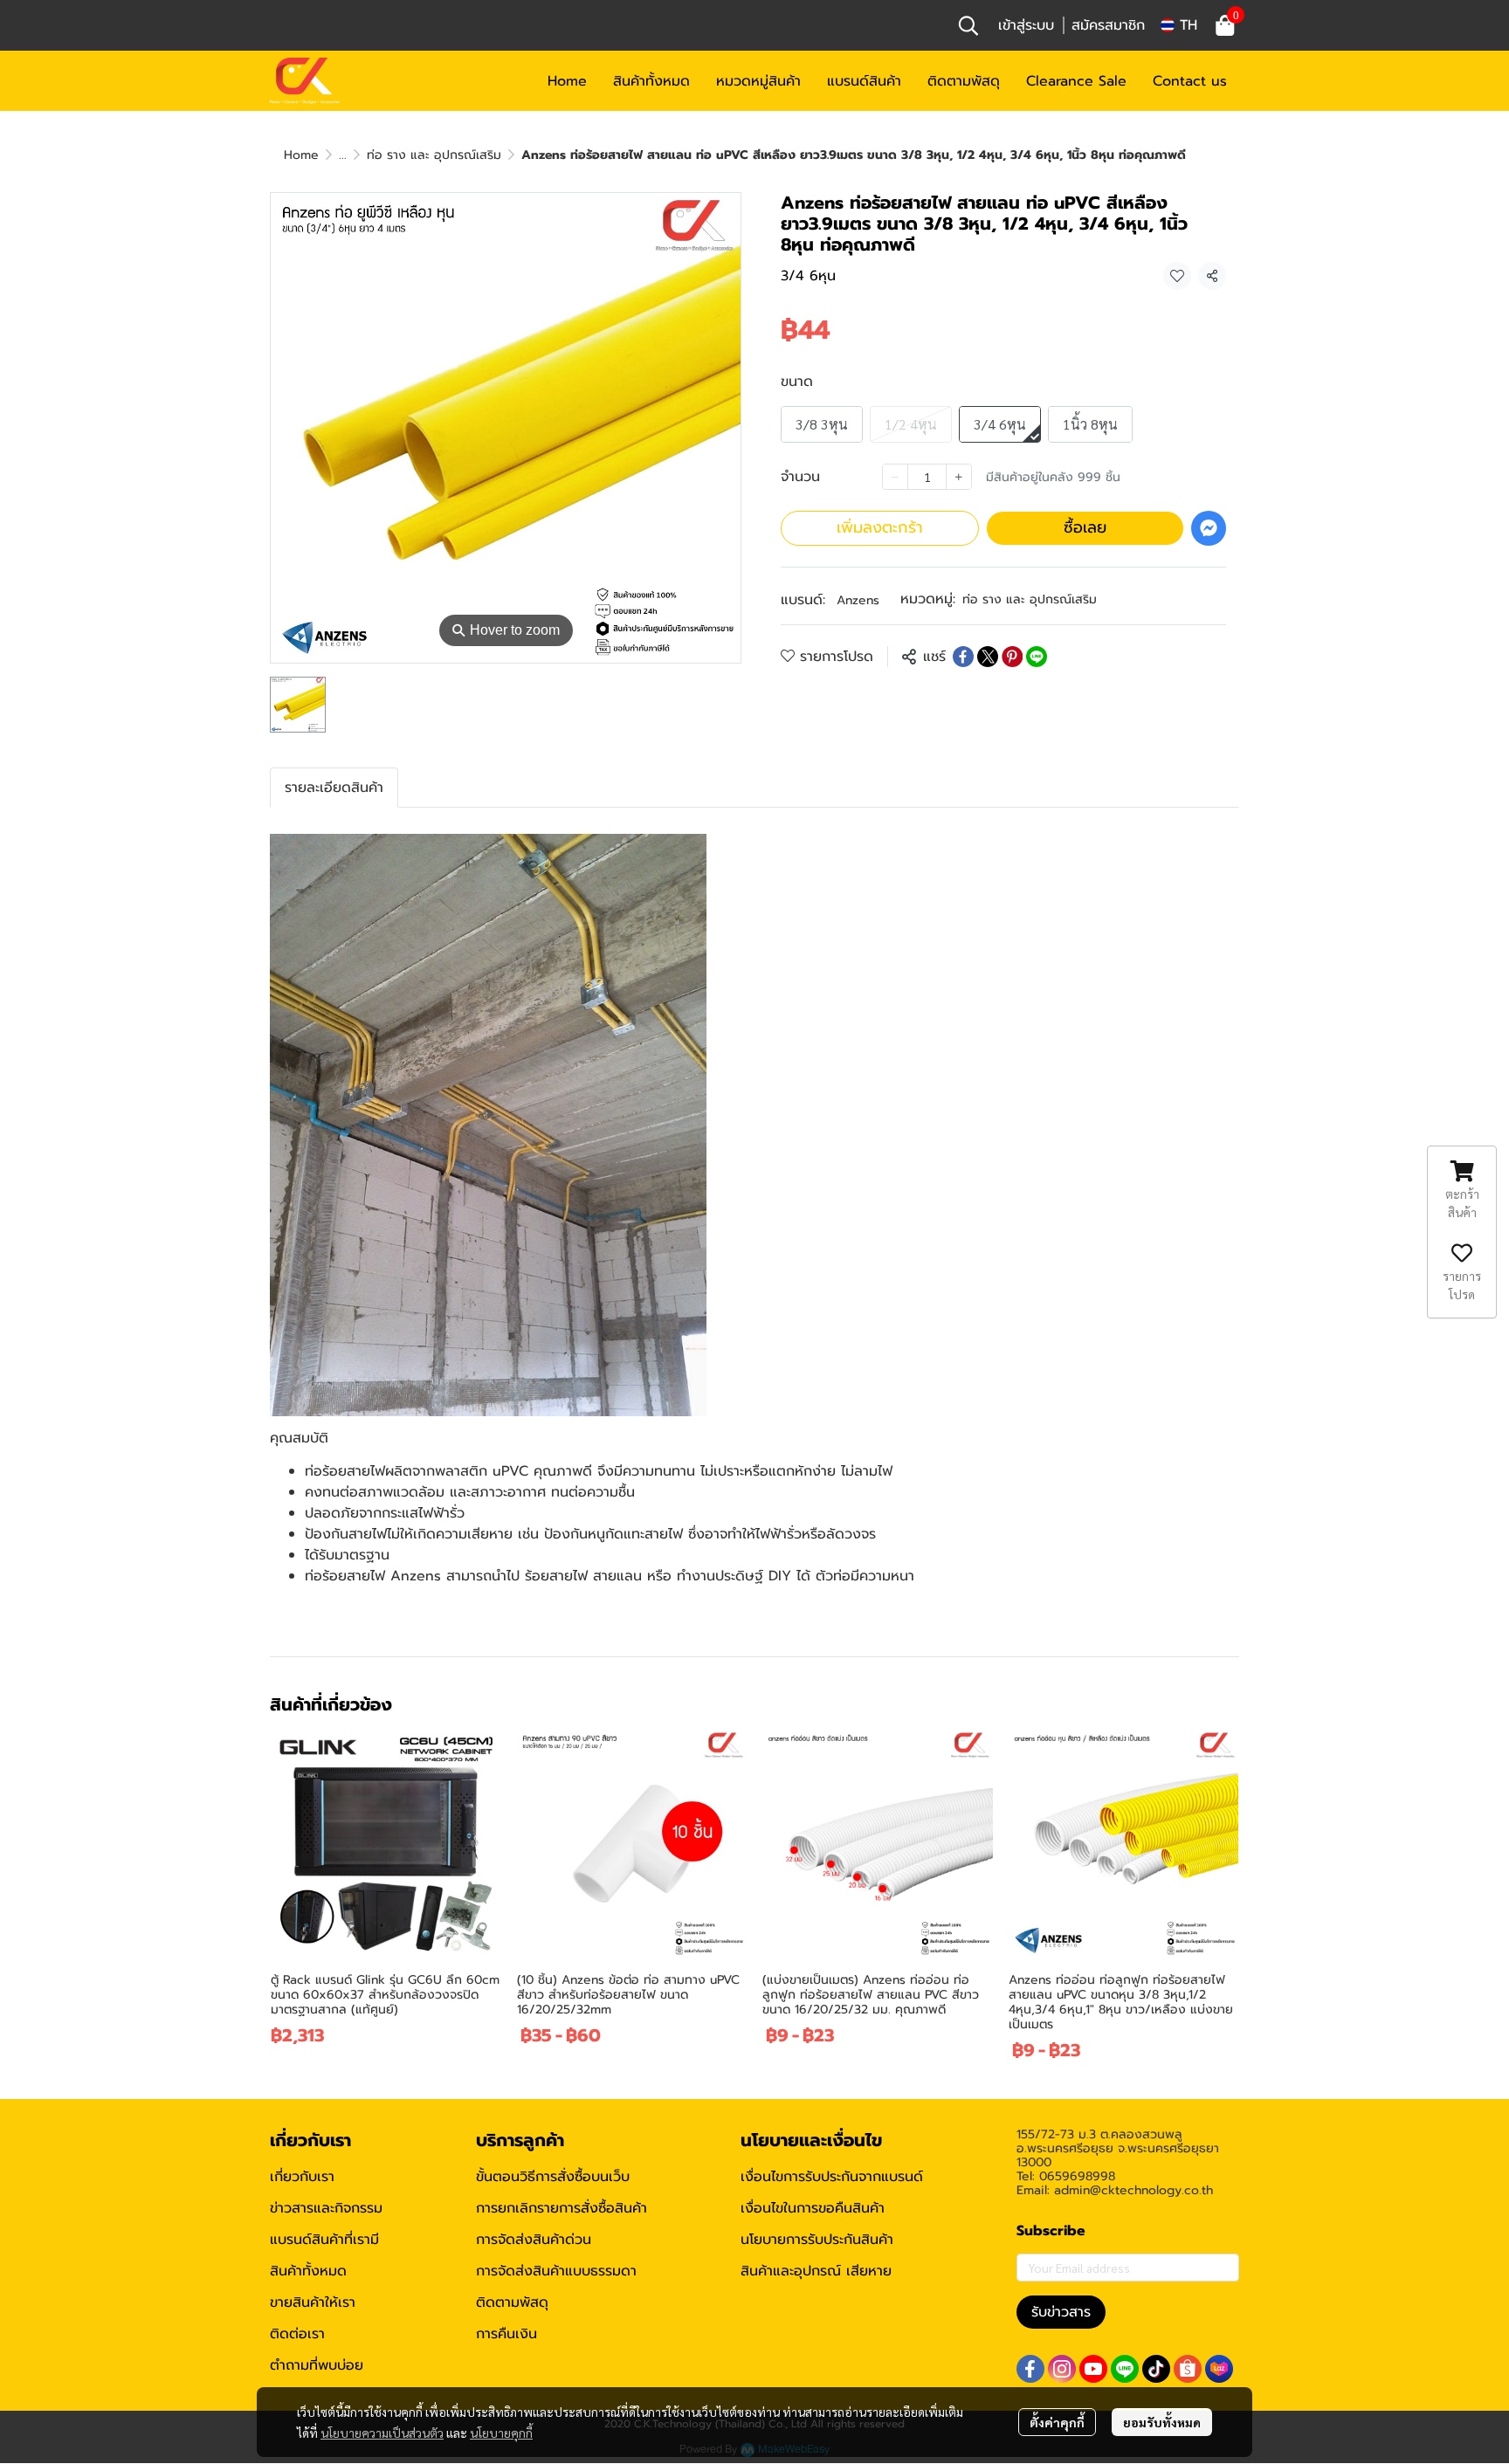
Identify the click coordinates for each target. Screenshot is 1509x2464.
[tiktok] (1156, 2369)
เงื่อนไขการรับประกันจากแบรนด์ (832, 2177)
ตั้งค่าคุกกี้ (1057, 2422)
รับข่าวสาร (1061, 2312)
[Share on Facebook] (963, 657)
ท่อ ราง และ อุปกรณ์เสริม (434, 155)
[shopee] (1188, 2369)
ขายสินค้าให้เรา (313, 2302)
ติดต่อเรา (297, 2334)
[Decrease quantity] (895, 477)
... (343, 155)
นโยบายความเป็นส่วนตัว (382, 2433)
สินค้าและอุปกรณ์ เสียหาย (816, 2271)
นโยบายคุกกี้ (501, 2433)
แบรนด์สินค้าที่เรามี (324, 2240)
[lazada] (1219, 2369)
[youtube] (1093, 2369)
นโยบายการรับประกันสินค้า (817, 2240)
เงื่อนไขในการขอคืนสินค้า (813, 2208)
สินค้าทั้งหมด (308, 2271)
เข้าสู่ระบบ (1026, 25)
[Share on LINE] (1037, 657)
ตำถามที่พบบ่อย (317, 2365)
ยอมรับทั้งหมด (1162, 2422)
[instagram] (1062, 2369)
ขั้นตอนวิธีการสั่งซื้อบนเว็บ (553, 2177)
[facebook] (1030, 2369)
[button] (968, 25)
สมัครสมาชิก (1108, 25)
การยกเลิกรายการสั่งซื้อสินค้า (562, 2208)
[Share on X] (988, 657)
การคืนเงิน (506, 2334)
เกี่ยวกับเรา (302, 2177)
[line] (1125, 2369)
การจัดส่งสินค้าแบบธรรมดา (556, 2271)
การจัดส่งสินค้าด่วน (534, 2240)
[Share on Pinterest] (1012, 657)
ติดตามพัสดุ (512, 2302)
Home (301, 155)
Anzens (858, 600)
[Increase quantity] (959, 477)
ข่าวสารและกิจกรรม (326, 2208)
